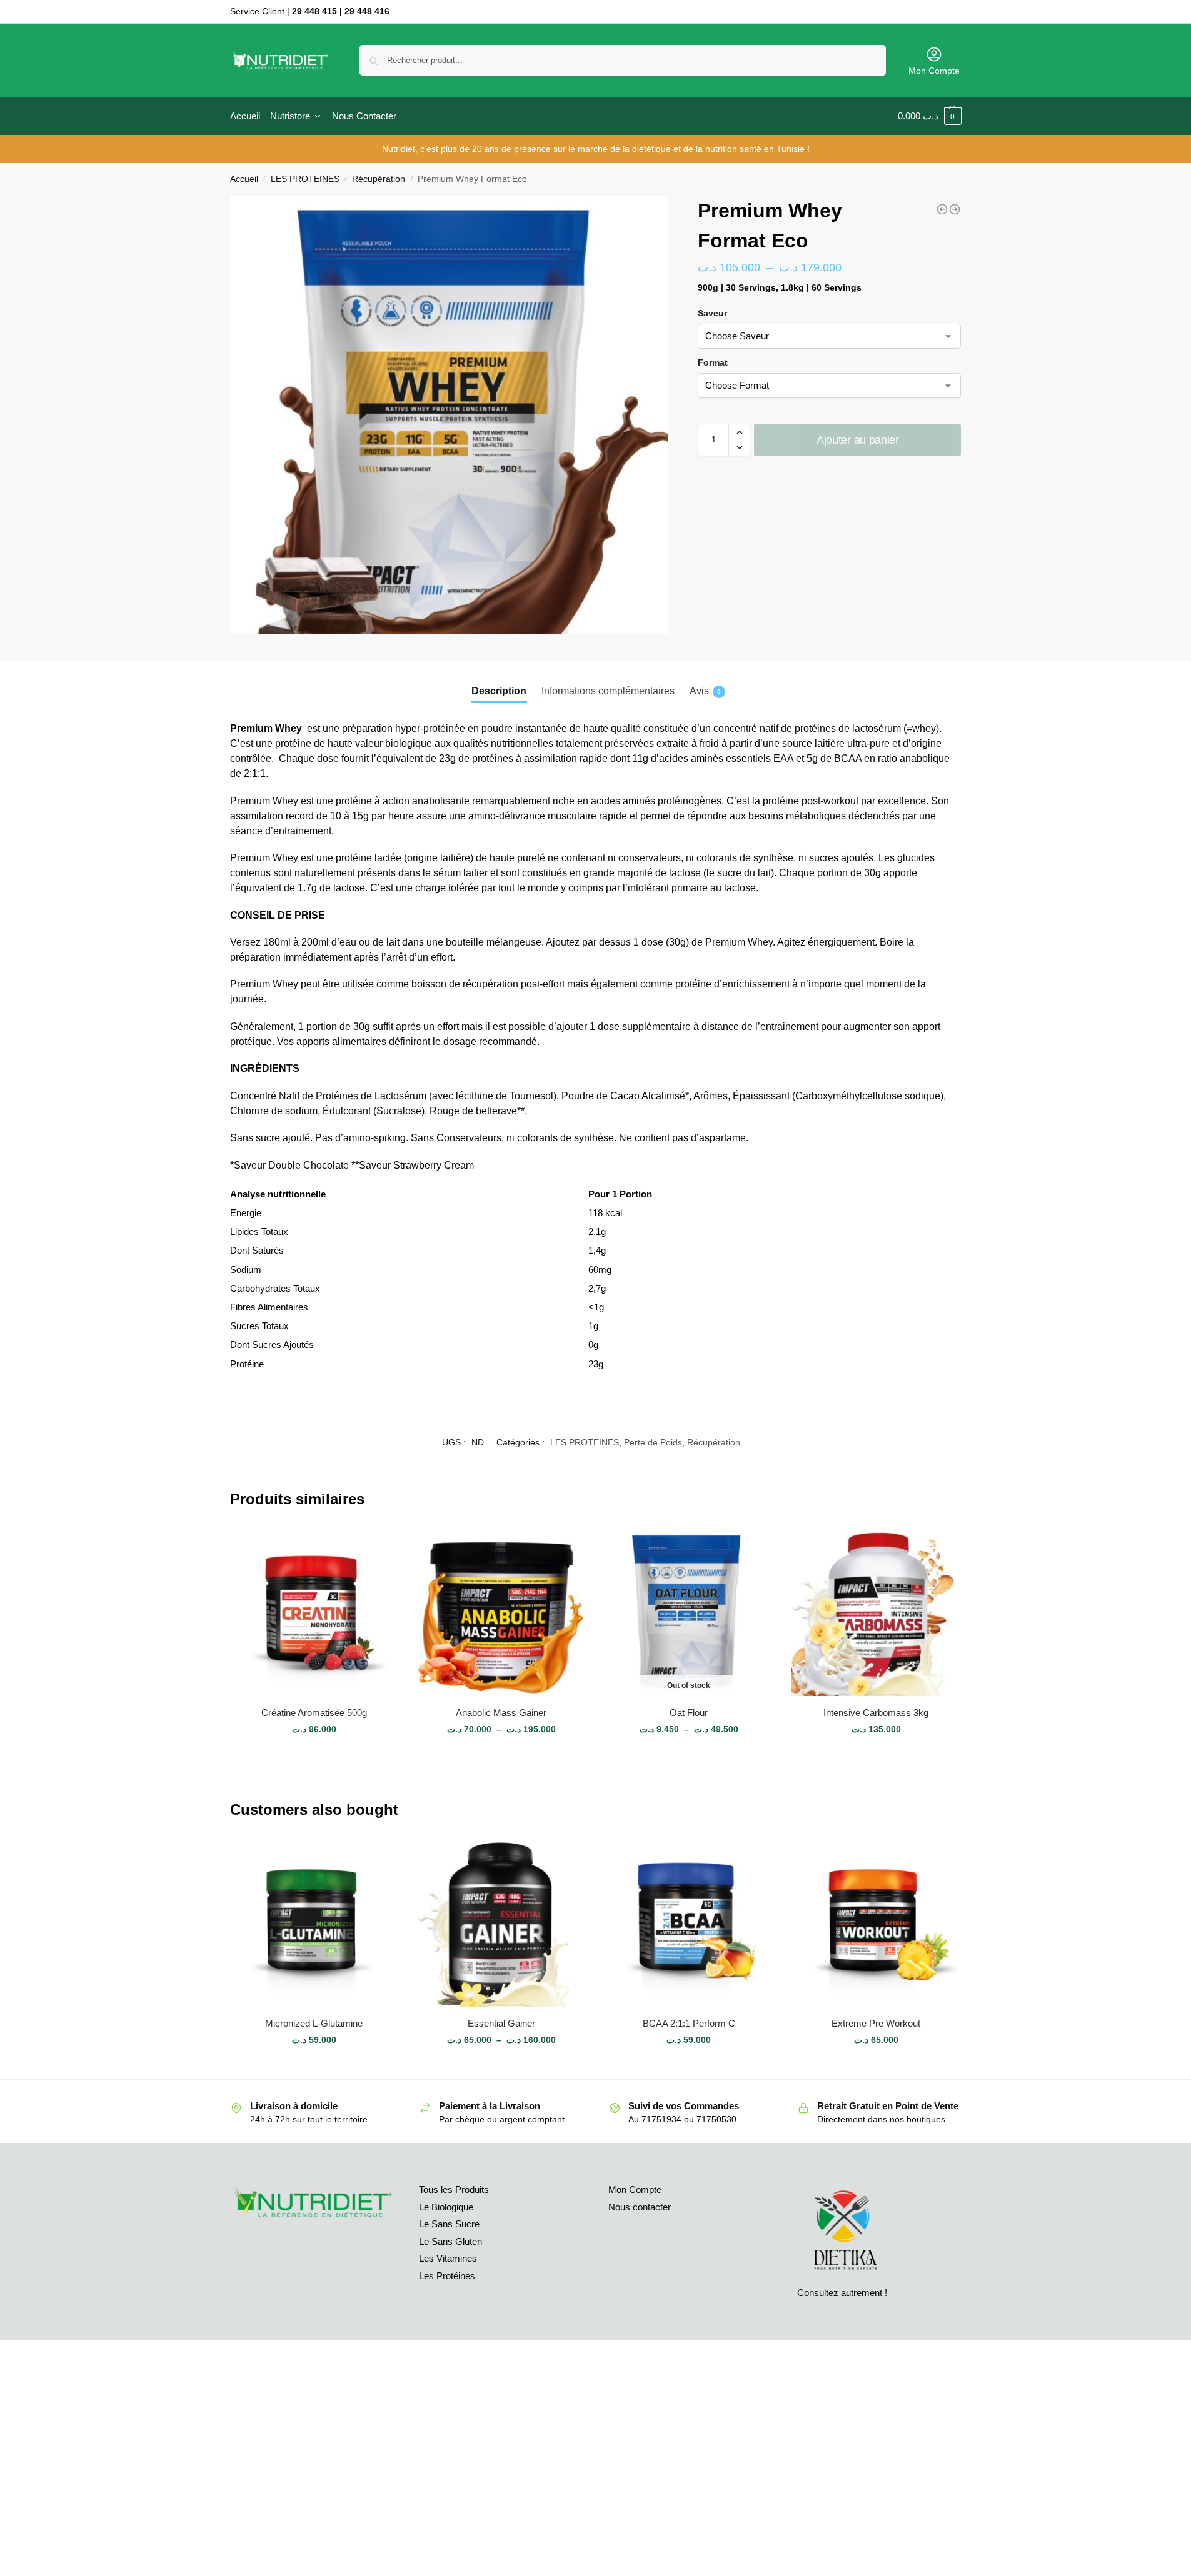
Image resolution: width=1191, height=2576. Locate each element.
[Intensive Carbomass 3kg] (876, 1612)
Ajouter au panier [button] (314, 2067)
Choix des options (314, 1756)
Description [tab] (499, 691)
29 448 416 (367, 11)
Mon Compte (934, 71)
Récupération (379, 179)
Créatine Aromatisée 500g (314, 1713)
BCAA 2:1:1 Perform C (689, 2023)
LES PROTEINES (305, 179)
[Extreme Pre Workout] (955, 209)
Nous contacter (640, 2207)
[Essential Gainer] (501, 1923)
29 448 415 (314, 11)
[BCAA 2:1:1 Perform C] (689, 1923)
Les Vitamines (448, 2258)
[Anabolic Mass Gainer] (501, 1612)
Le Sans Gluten (450, 2241)
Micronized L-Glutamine (314, 2023)
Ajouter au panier (858, 440)
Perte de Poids (653, 1442)
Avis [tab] (705, 691)
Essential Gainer (501, 2023)
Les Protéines (447, 2276)
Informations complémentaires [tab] (608, 691)
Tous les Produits (454, 2189)
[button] (739, 432)
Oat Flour (689, 1713)
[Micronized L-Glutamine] (942, 209)
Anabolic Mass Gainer (501, 1713)
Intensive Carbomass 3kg (876, 1713)
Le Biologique (446, 2207)
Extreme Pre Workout (876, 2023)
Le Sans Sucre (449, 2224)
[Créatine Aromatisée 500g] (314, 1612)
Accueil (244, 179)
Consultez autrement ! (842, 2293)
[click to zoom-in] (450, 415)
